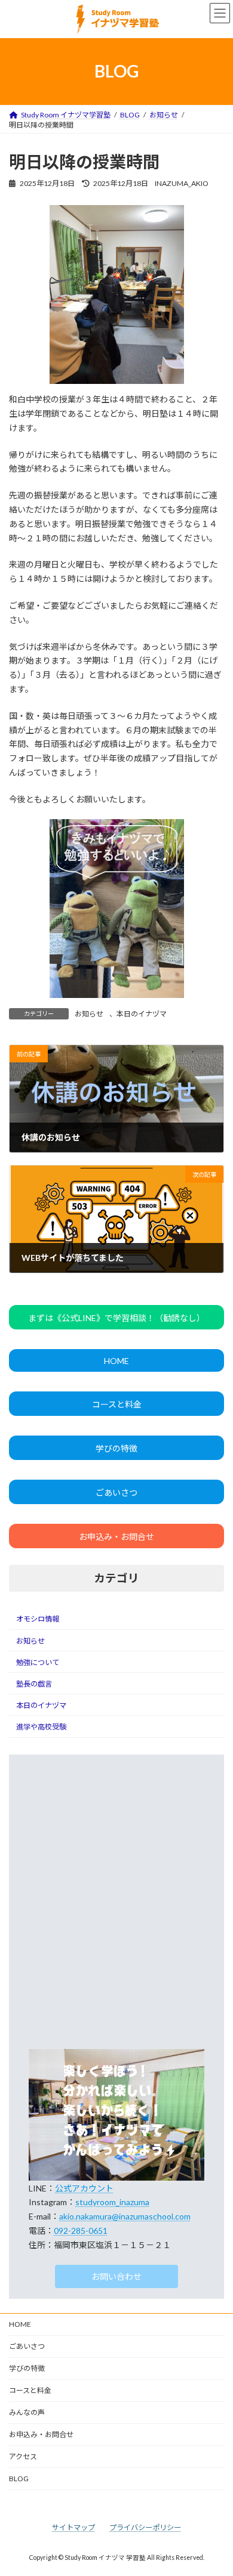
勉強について (38, 1662)
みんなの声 (27, 2412)
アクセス (23, 2456)
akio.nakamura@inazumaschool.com (125, 2216)
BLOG (19, 2479)
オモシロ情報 (38, 1619)
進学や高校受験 (41, 1727)
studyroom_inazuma (112, 2202)
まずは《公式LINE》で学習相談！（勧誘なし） (116, 1318)
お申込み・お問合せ (116, 1537)
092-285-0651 (81, 2231)
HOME (116, 1361)
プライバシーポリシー (145, 2527)
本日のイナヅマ (142, 1014)
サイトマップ (73, 2527)
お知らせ (89, 1014)
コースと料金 (117, 1404)
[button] (116, 2277)
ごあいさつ (116, 1492)
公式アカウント (84, 2188)
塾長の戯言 (34, 1684)
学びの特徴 (116, 1448)
